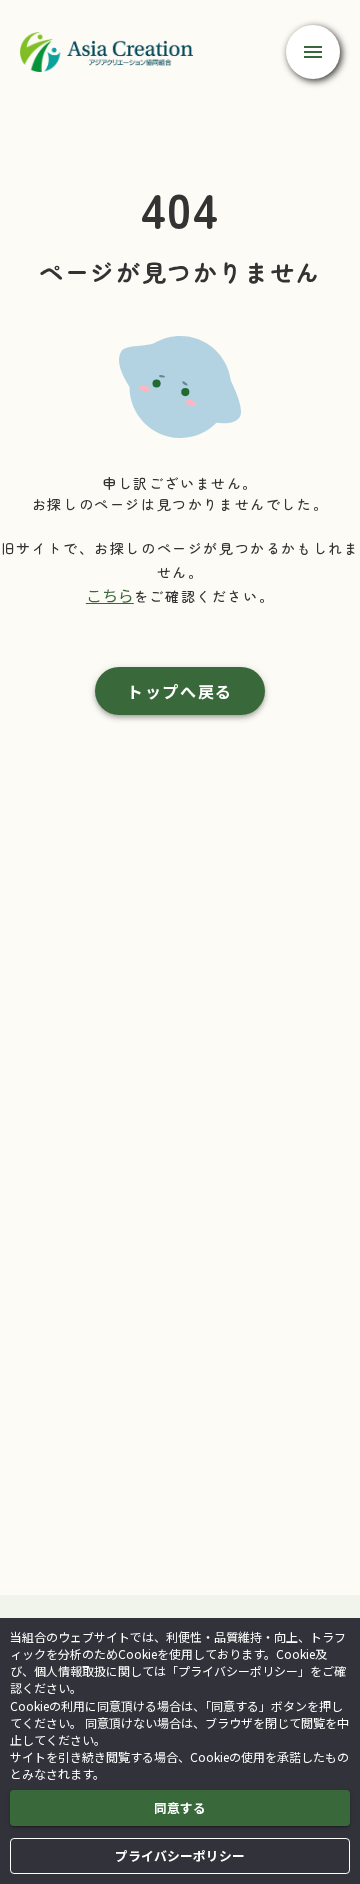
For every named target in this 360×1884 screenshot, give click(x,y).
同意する (180, 1807)
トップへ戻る (180, 691)
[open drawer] (313, 52)
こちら (110, 595)
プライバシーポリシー (180, 1855)
